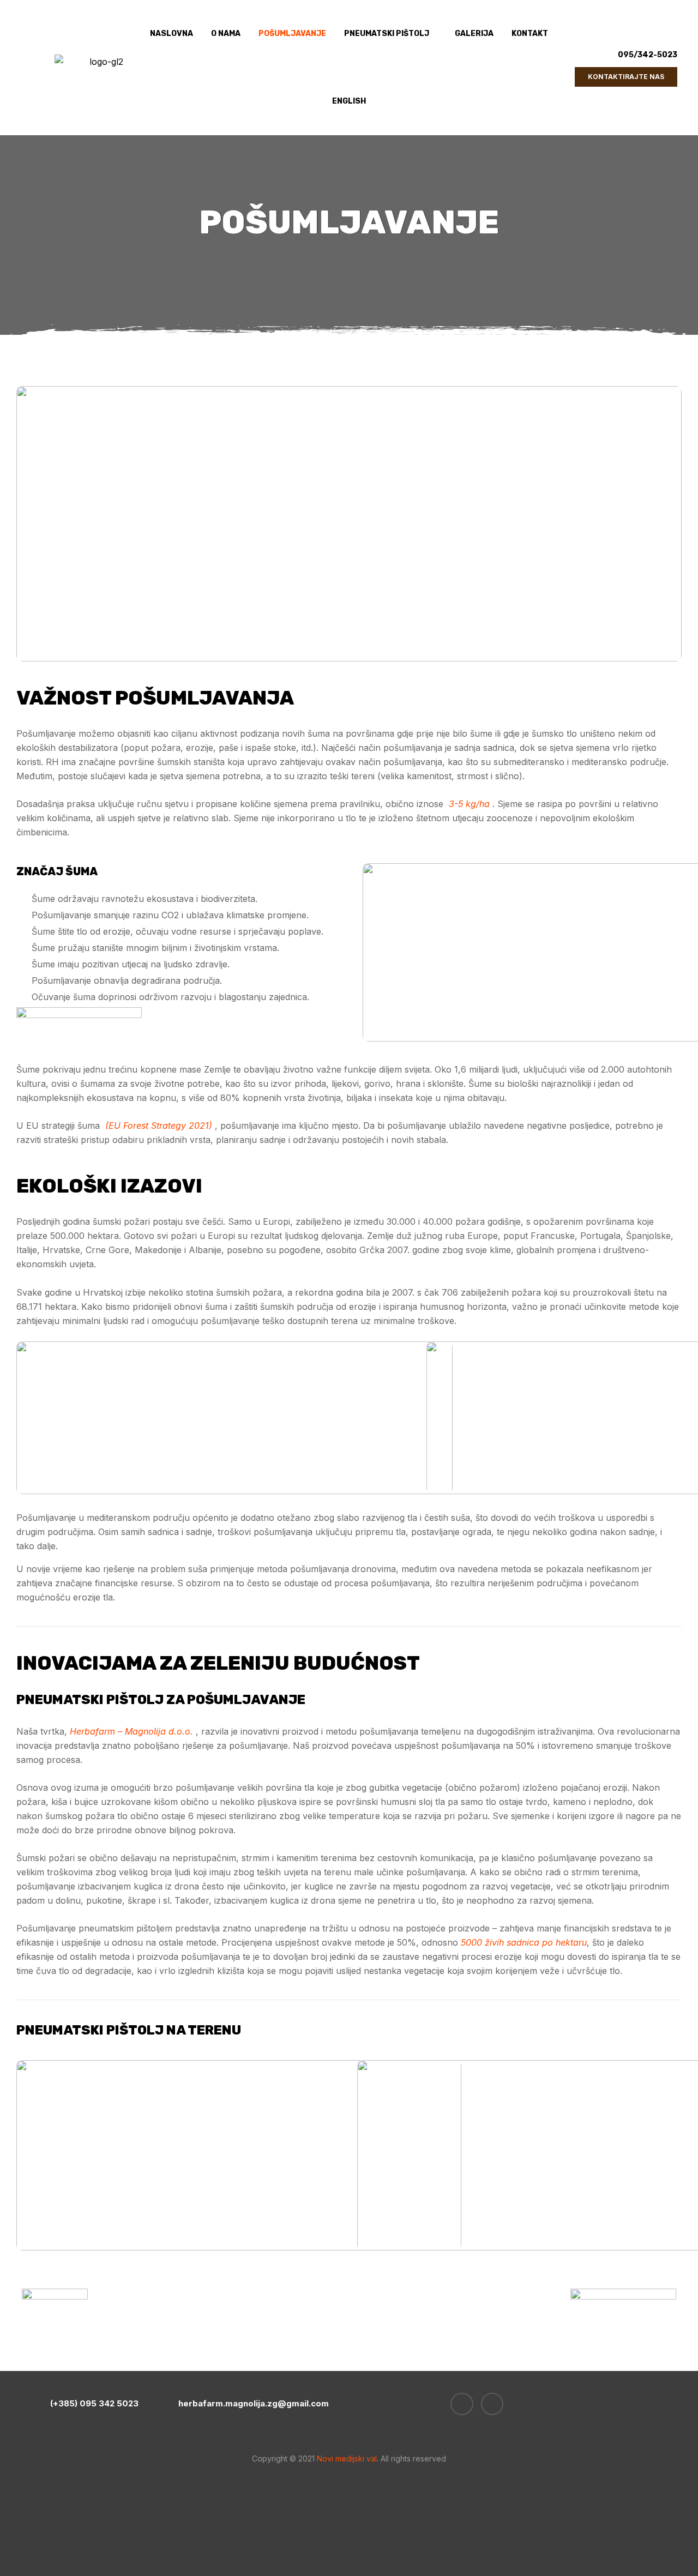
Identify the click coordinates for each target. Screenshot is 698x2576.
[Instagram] (492, 2404)
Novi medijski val (346, 2458)
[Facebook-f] (462, 2404)
